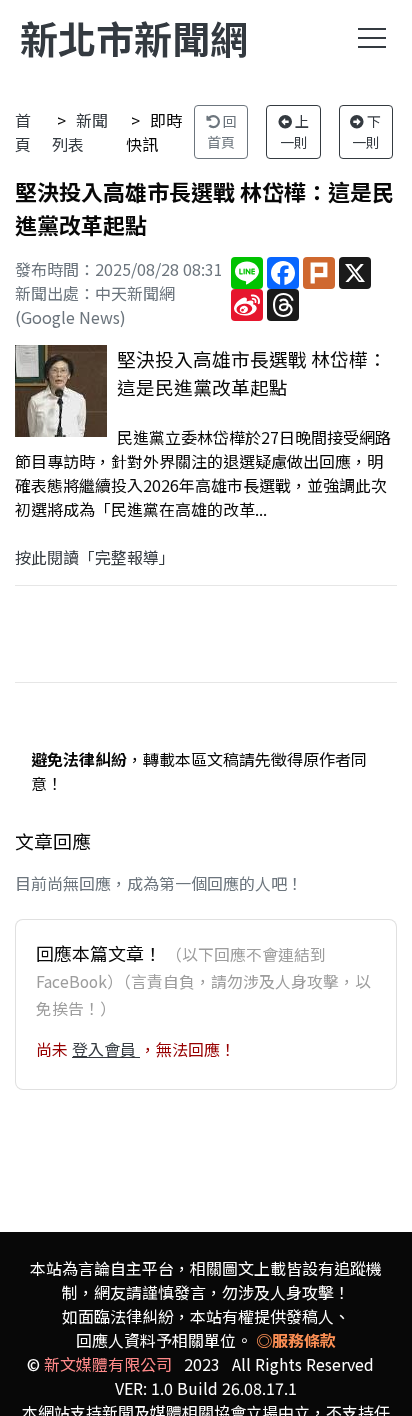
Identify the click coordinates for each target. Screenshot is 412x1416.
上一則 (295, 131)
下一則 (367, 131)
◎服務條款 (296, 1340)
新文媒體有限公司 (108, 1364)
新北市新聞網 (134, 37)
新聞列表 (80, 132)
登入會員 (106, 1049)
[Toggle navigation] (372, 38)
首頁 (23, 132)
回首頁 (222, 131)
